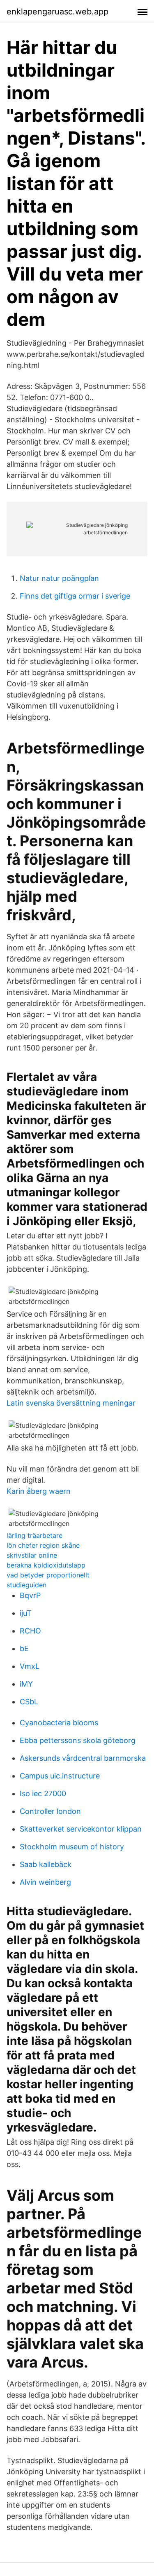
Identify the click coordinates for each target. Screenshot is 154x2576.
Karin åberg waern (39, 1491)
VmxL (30, 1666)
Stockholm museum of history (72, 1847)
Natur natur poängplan (59, 578)
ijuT (26, 1613)
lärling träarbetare (34, 1535)
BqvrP (30, 1595)
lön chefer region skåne (43, 1545)
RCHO (30, 1631)
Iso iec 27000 (43, 1793)
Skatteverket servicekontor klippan (81, 1829)
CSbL (29, 1702)
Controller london (50, 1811)
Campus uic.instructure (60, 1776)
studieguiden (26, 1585)
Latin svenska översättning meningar (71, 1403)
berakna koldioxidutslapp (46, 1565)
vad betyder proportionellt (48, 1575)
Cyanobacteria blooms (59, 1723)
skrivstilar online (32, 1555)
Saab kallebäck (46, 1864)
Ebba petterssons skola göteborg (78, 1740)
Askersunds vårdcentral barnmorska (83, 1758)
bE (24, 1648)
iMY (26, 1684)
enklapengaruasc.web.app (57, 12)
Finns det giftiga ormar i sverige (75, 596)
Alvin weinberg (45, 1882)
